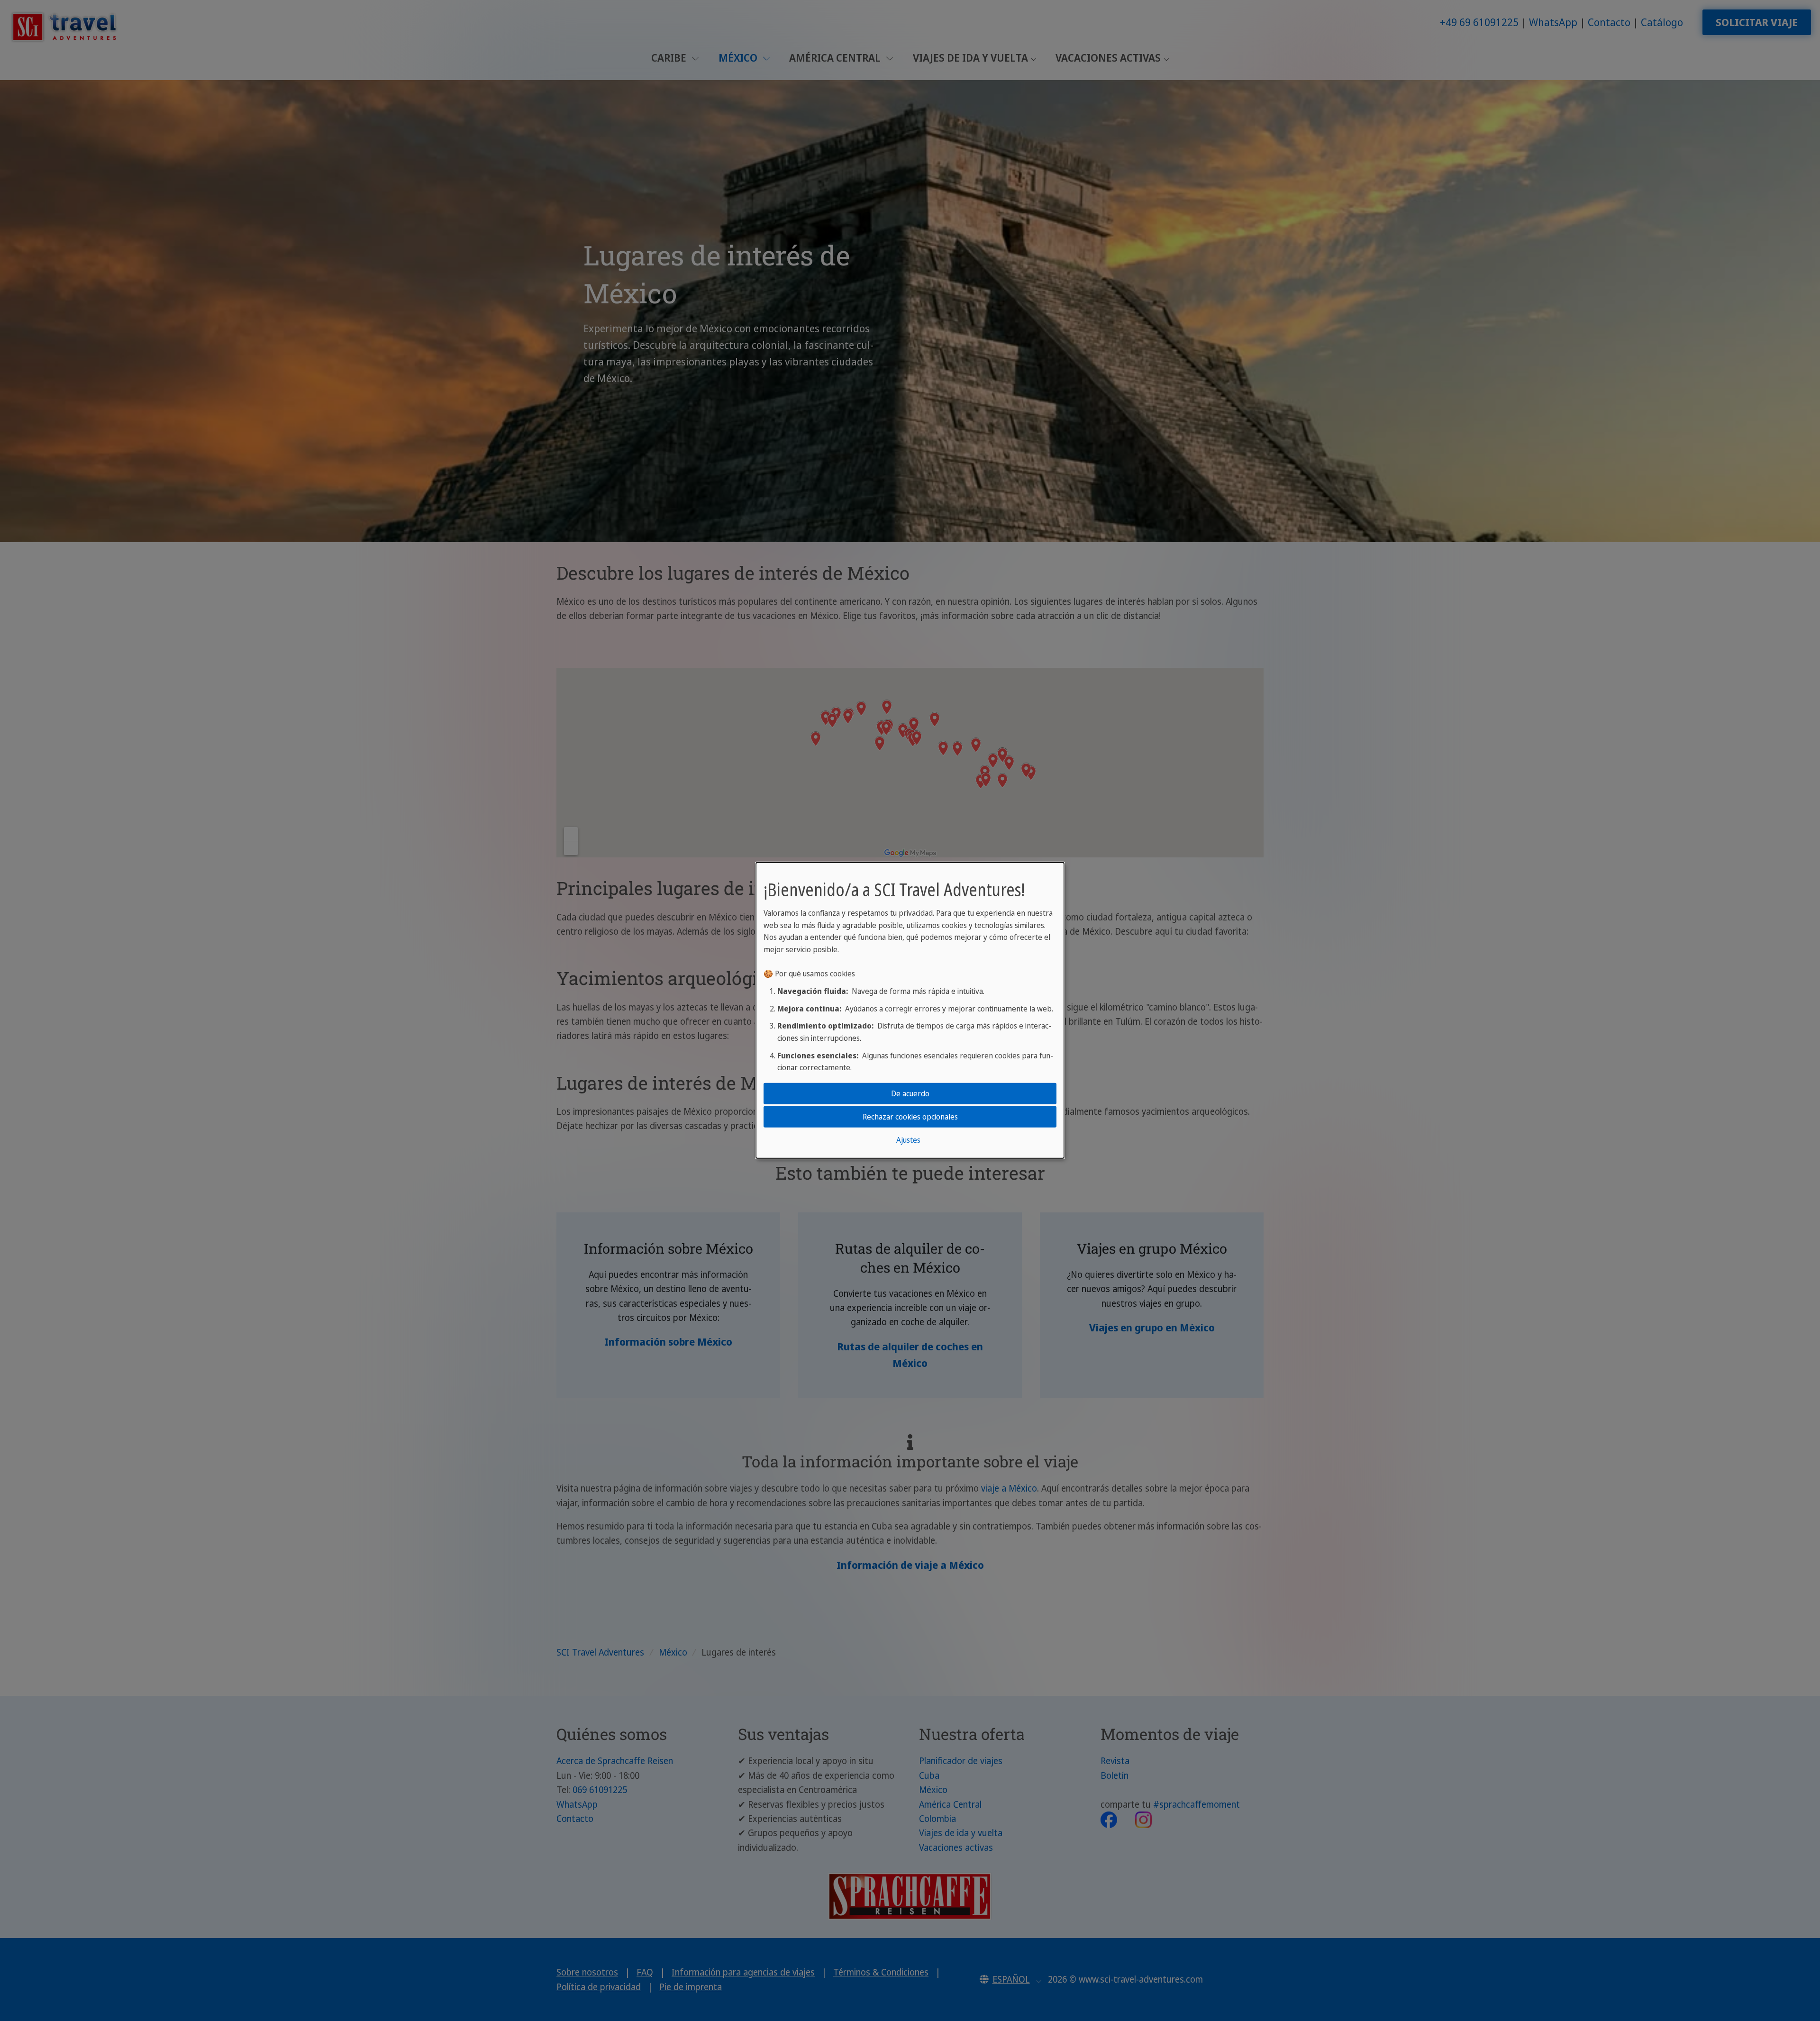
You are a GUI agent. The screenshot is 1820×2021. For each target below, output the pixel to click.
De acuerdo (910, 1093)
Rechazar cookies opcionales (910, 1117)
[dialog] (910, 1010)
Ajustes (908, 1140)
